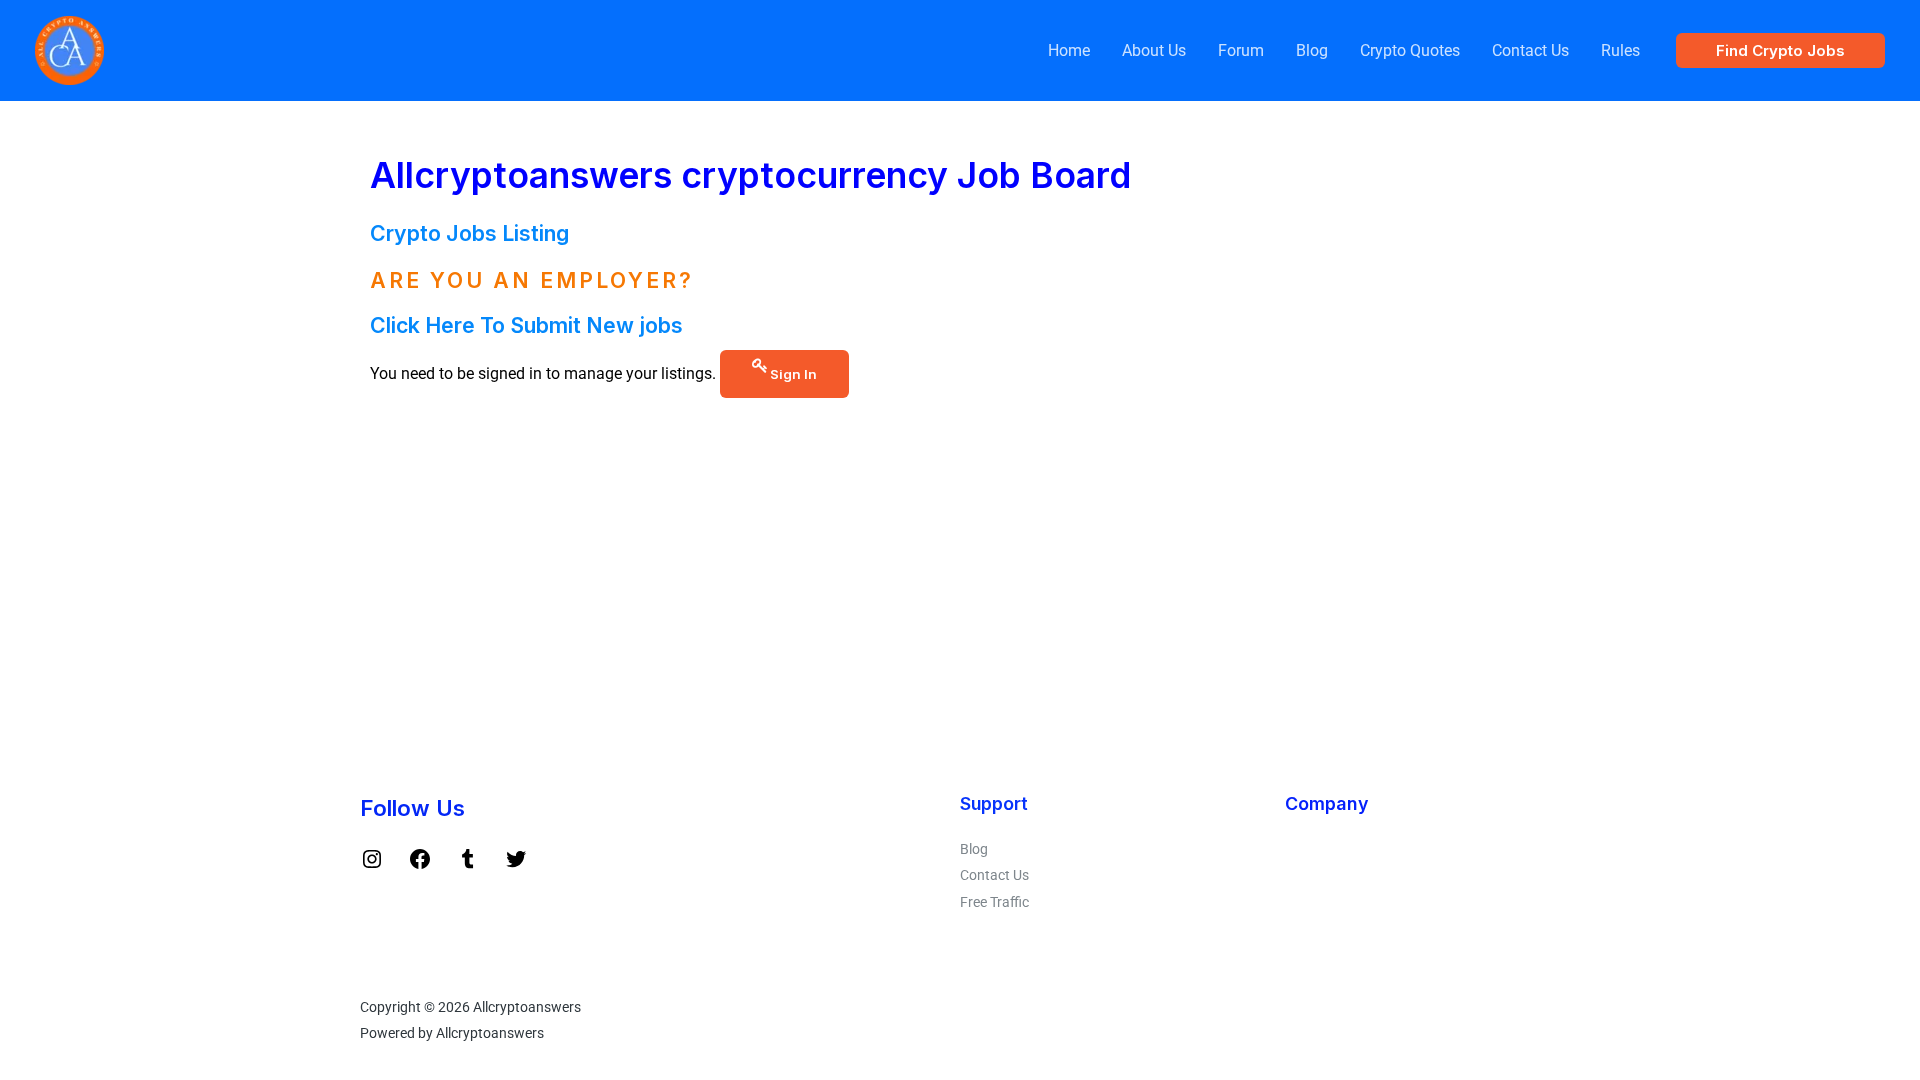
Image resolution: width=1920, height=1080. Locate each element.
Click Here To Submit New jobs (526, 325)
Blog (1312, 50)
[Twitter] (516, 866)
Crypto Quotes (1410, 50)
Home (1069, 50)
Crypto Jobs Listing (469, 233)
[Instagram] (372, 866)
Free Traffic (994, 902)
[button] (1780, 50)
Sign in (793, 374)
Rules (1620, 50)
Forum (1241, 50)
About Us (1154, 50)
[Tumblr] (468, 866)
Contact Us (1530, 50)
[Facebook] (420, 866)
